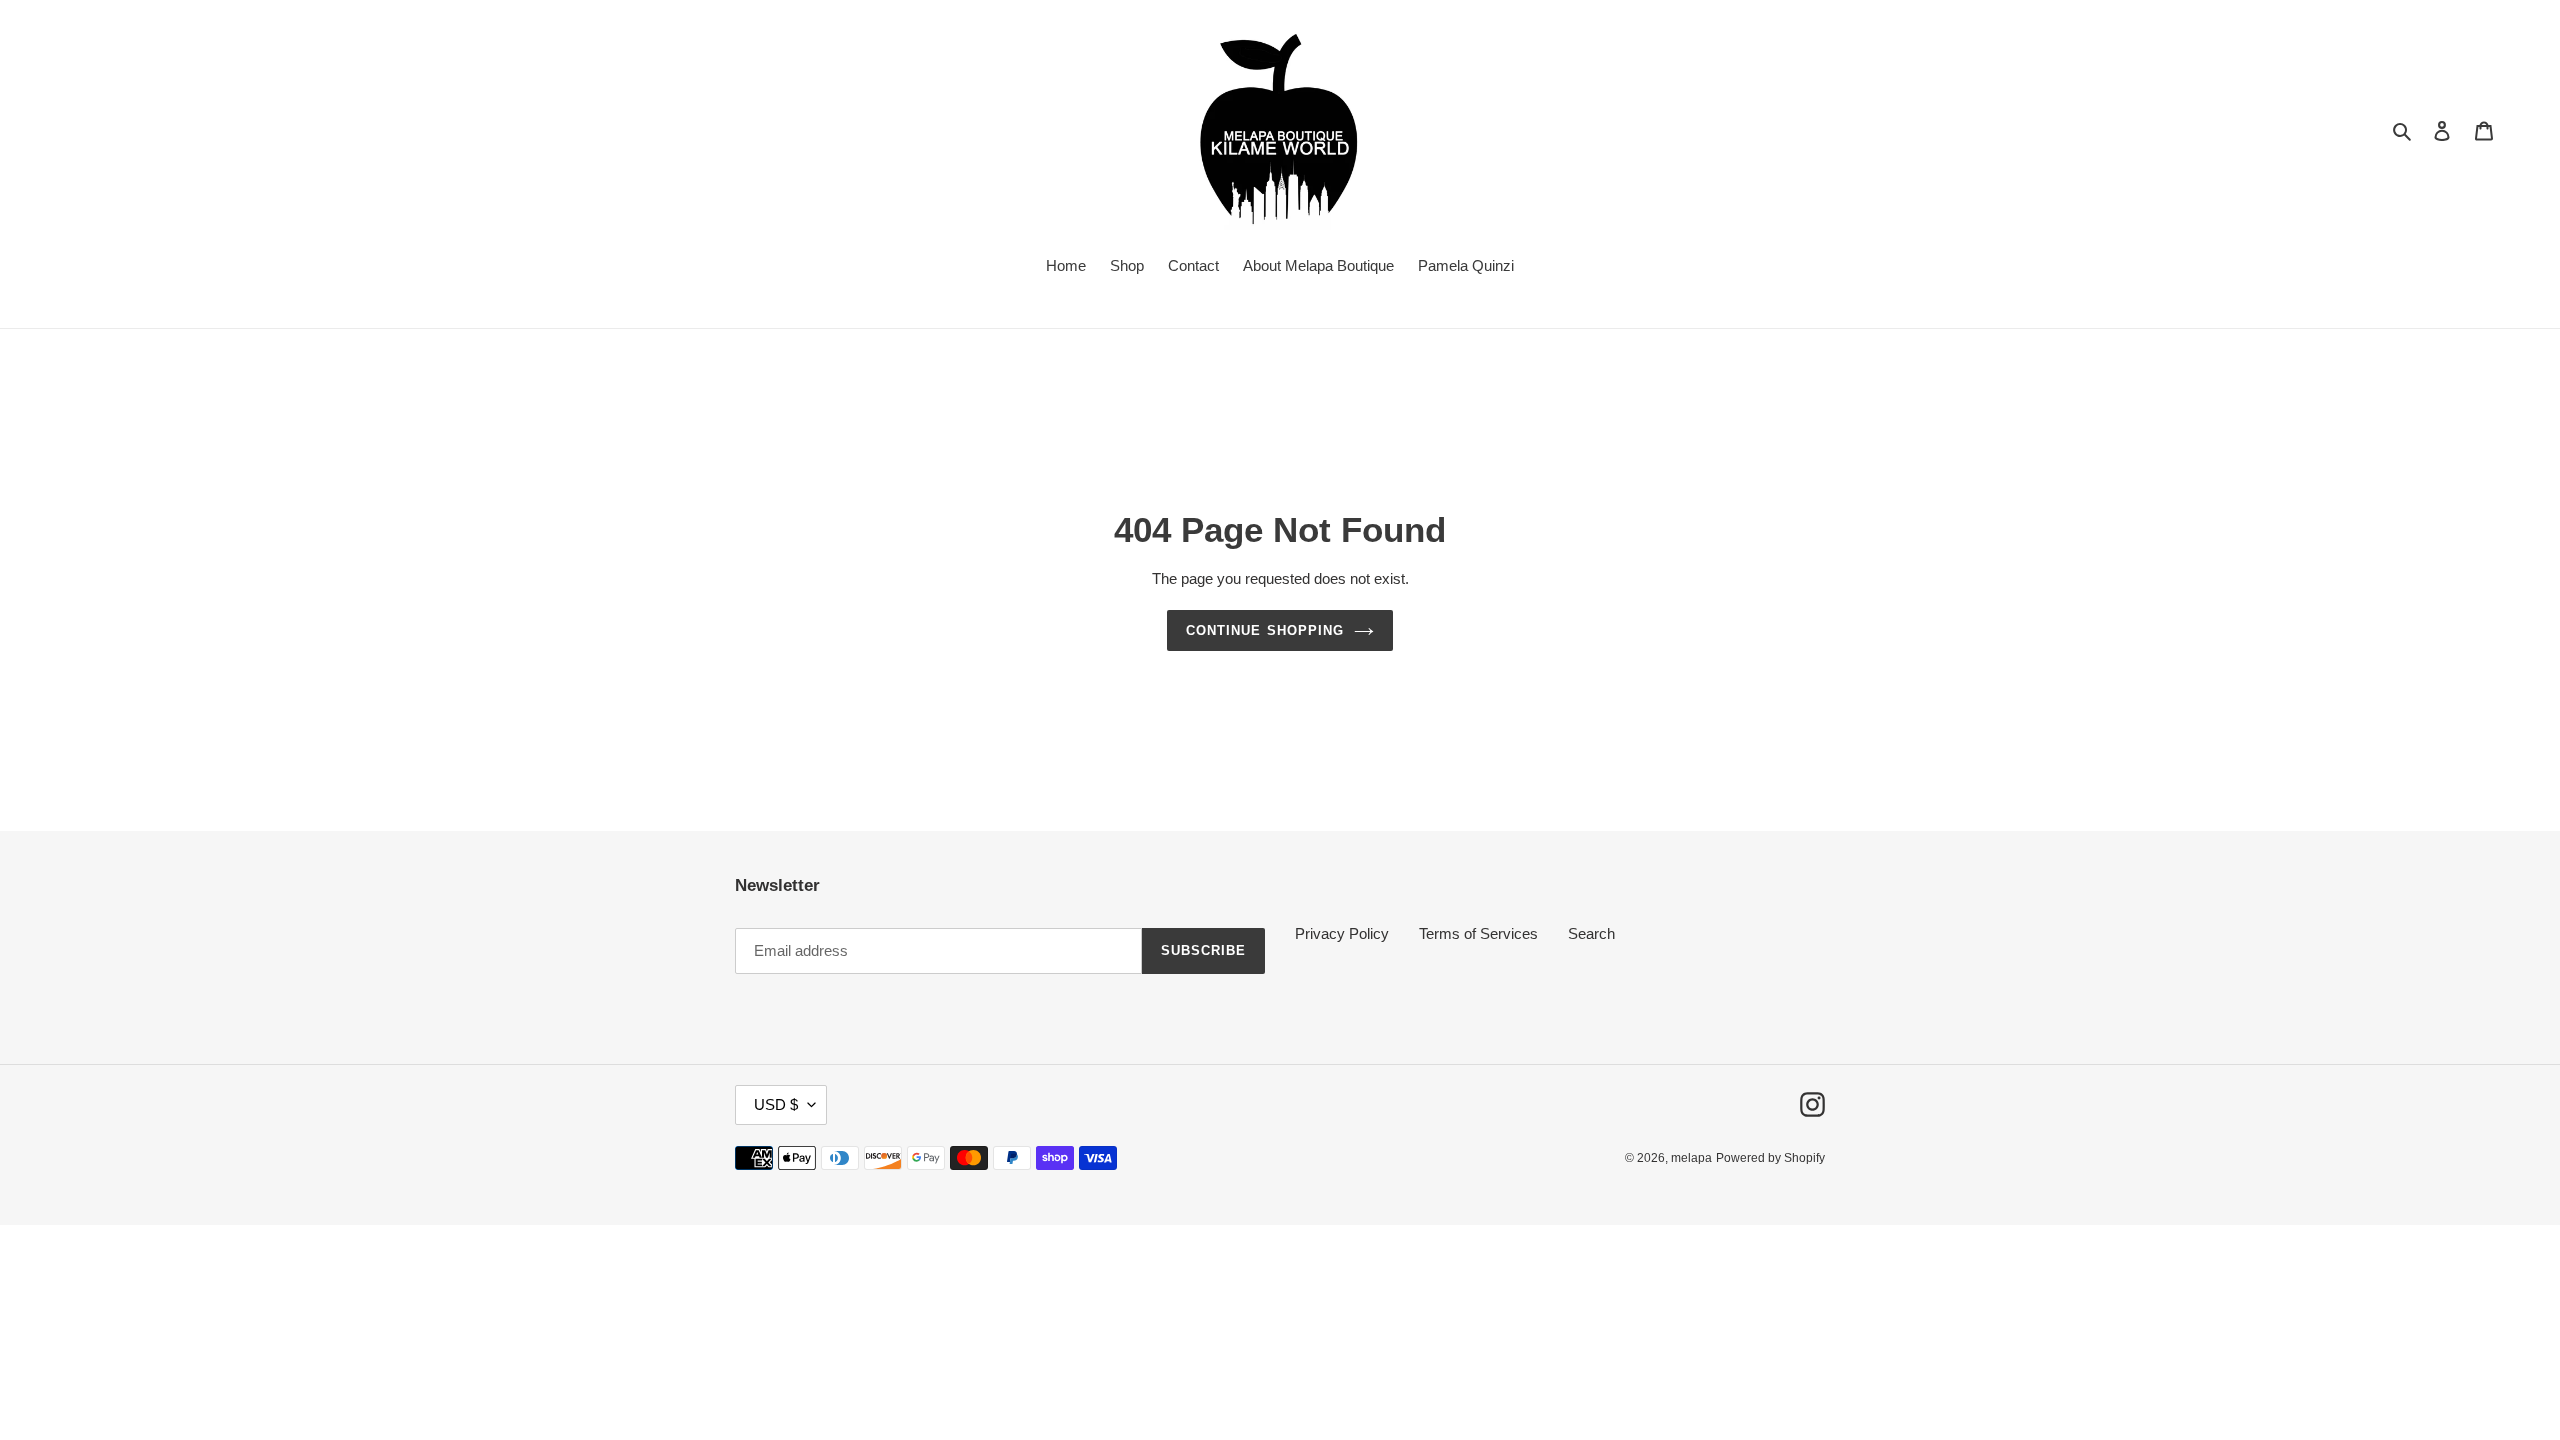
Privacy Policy (1342, 933)
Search (1591, 933)
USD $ (776, 1104)
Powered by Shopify (1770, 1158)
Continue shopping (1265, 630)
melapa (1691, 1158)
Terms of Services (1478, 933)
